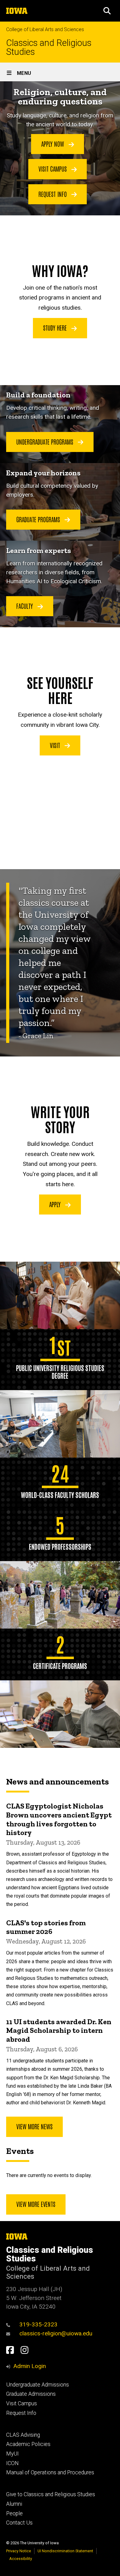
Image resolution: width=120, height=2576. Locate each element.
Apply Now (53, 144)
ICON (12, 2463)
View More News (34, 2126)
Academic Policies (28, 2444)
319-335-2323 (38, 2324)
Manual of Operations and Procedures (50, 2472)
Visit (56, 745)
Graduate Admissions (31, 2394)
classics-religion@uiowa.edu (56, 2333)
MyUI (12, 2454)
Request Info (53, 194)
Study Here (56, 328)
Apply (56, 1204)
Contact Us (19, 2523)
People (14, 2513)
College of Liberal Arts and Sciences (45, 29)
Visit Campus (53, 169)
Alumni (14, 2504)
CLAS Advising (23, 2435)
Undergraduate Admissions (38, 2385)
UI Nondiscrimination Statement (65, 2551)
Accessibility (21, 2559)
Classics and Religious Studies (49, 47)
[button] (107, 11)
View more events (36, 2204)
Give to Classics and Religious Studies (51, 2494)
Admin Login (30, 2366)
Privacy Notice (19, 2551)
